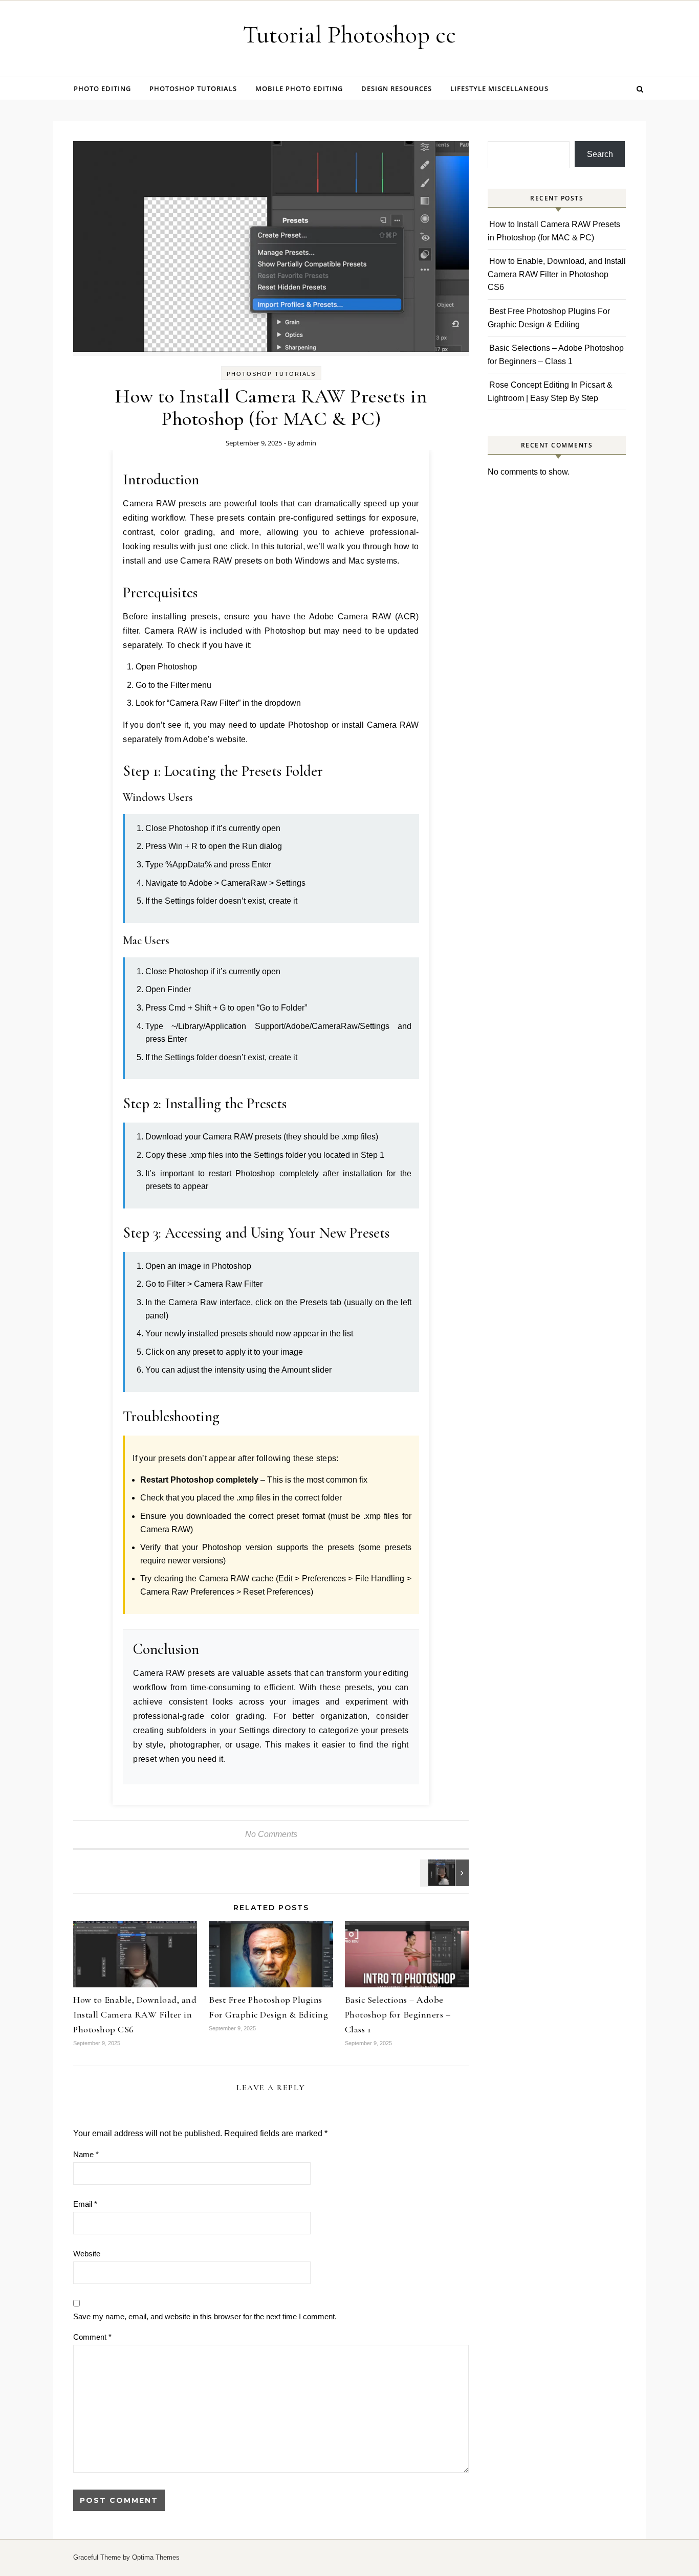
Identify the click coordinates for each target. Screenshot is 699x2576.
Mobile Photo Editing (299, 88)
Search (600, 154)
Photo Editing (102, 88)
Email (85, 2204)
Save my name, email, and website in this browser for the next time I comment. (205, 2316)
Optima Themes (156, 2557)
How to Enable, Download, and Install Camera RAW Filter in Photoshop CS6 (135, 2014)
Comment (92, 2337)
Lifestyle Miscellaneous (499, 88)
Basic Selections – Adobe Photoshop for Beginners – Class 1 (398, 2014)
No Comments (271, 1834)
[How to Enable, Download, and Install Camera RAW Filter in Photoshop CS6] (446, 1873)
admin (307, 443)
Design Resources (397, 88)
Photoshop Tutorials (193, 88)
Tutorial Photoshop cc (349, 35)
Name (86, 2154)
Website (87, 2254)
